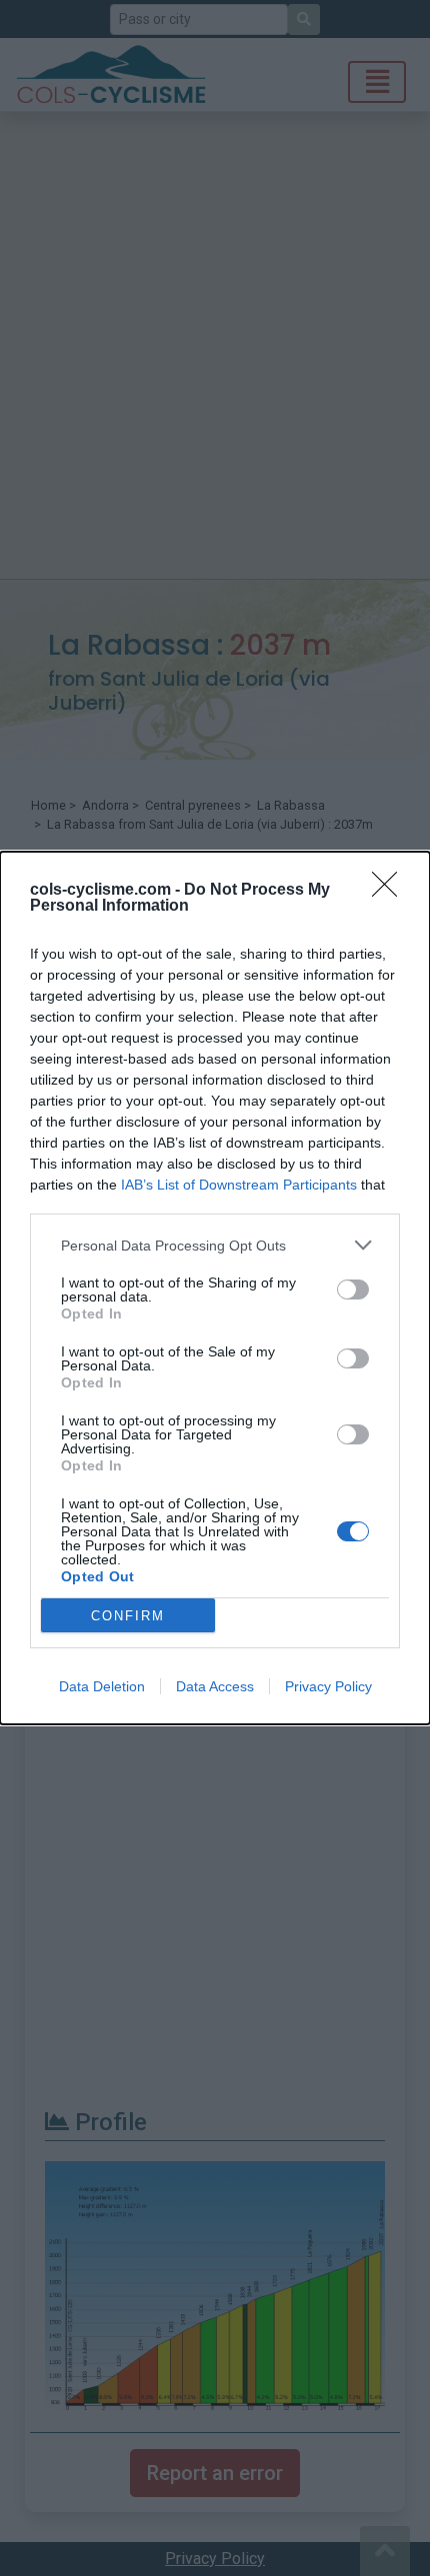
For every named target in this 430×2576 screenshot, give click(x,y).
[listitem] (215, 1245)
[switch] (353, 1289)
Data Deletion (102, 1686)
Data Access (215, 1686)
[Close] (391, 891)
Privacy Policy (328, 1686)
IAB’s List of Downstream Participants (239, 1185)
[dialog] (215, 1288)
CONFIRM (128, 1616)
